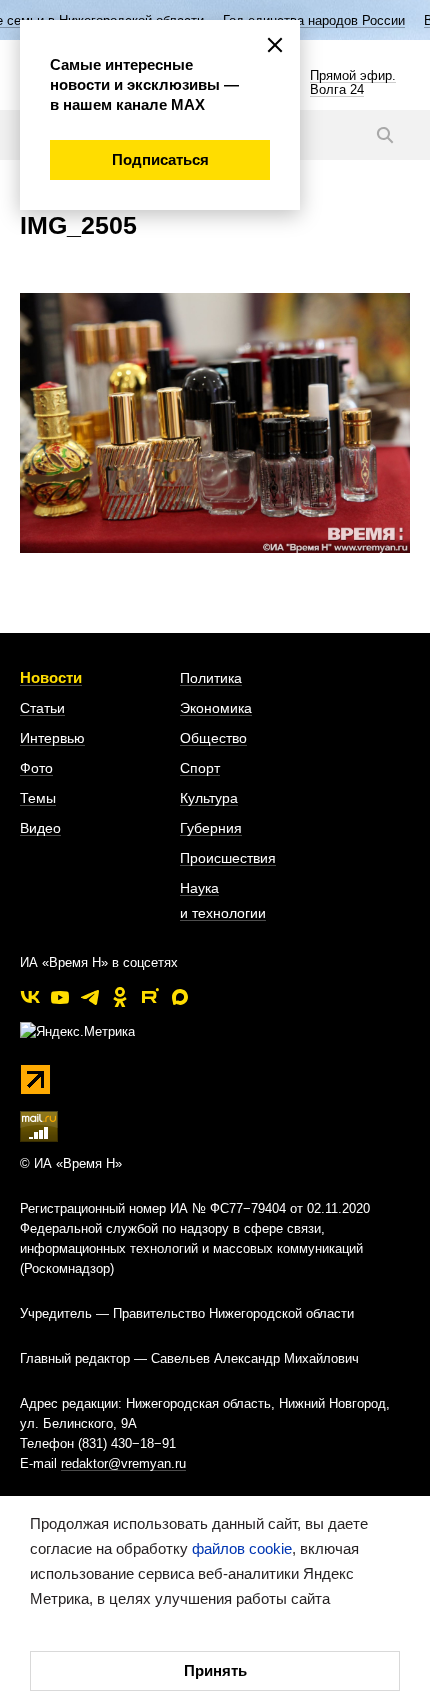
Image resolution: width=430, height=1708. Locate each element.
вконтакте (30, 997)
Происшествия (228, 858)
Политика (211, 678)
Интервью (52, 738)
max (180, 997)
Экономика (216, 708)
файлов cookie (242, 1548)
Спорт (200, 768)
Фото (36, 768)
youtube (60, 997)
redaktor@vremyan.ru (123, 1463)
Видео (40, 828)
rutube (150, 997)
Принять (215, 1670)
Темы (38, 798)
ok (120, 997)
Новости (51, 677)
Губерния (211, 828)
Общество (213, 738)
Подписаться (160, 159)
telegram (90, 997)
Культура (209, 798)
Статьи (42, 708)
